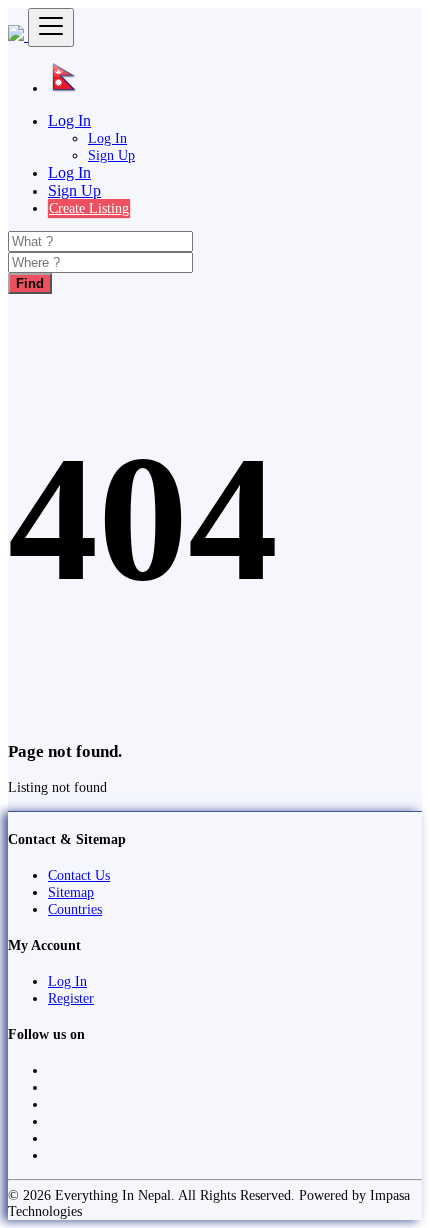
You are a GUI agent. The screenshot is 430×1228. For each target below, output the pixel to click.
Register (71, 998)
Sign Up (111, 155)
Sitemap (71, 892)
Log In (107, 138)
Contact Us (79, 875)
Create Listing (89, 208)
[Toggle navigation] (51, 27)
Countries (75, 909)
